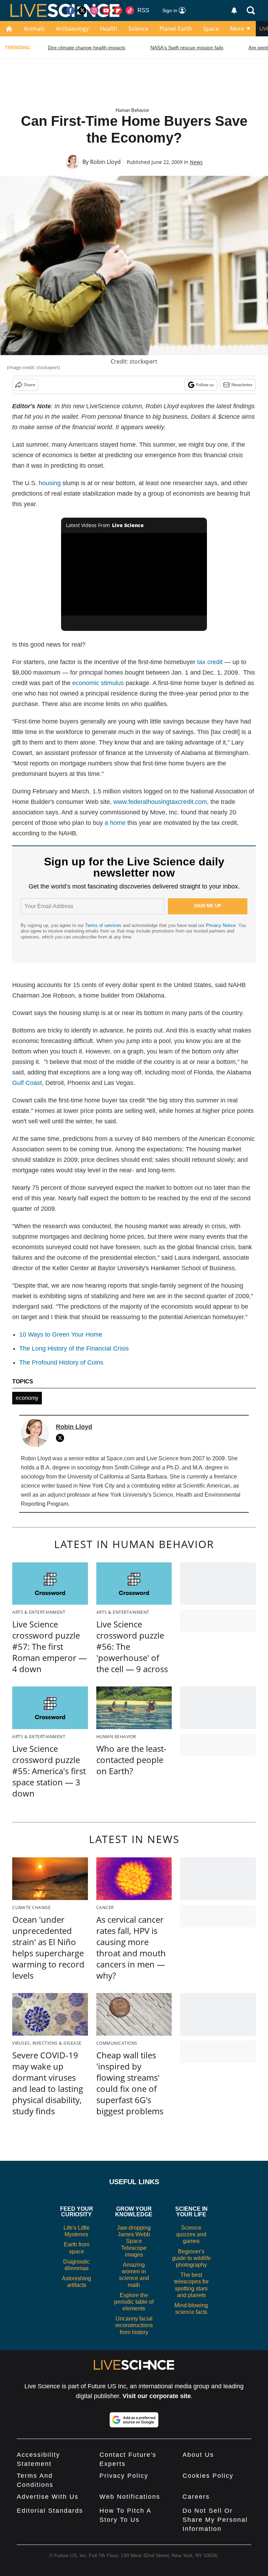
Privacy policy (124, 2476)
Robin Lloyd (105, 162)
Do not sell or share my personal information (215, 2520)
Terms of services (104, 925)
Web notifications (130, 2497)
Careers (196, 2497)
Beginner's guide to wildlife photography (191, 2258)
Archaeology (72, 29)
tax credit (210, 662)
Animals (34, 29)
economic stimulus (98, 683)
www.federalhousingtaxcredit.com (160, 802)
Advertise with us (48, 2497)
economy (27, 1398)
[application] (134, 574)
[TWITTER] (62, 1438)
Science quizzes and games (191, 2234)
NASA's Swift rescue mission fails (187, 48)
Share (29, 385)
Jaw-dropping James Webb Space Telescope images (134, 2241)
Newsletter (242, 385)
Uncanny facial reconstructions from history (134, 2325)
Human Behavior (132, 110)
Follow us (205, 385)
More (237, 29)
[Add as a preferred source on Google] (134, 2420)
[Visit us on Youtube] (106, 10)
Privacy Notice (221, 925)
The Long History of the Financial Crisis (74, 1348)
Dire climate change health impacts (87, 48)
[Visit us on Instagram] (94, 10)
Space (211, 29)
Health (109, 29)
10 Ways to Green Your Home (61, 1334)
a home (115, 823)
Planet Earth (176, 29)
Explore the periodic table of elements (134, 2302)
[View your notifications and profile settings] (234, 10)
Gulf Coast (27, 1083)
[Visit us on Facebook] (70, 10)
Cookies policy (208, 2476)
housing (50, 483)
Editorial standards (50, 2511)
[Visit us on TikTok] (130, 10)
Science (138, 29)
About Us (198, 2455)
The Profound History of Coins (61, 1362)
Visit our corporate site (157, 2396)
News (196, 162)
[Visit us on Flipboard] (118, 10)
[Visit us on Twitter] (82, 10)
